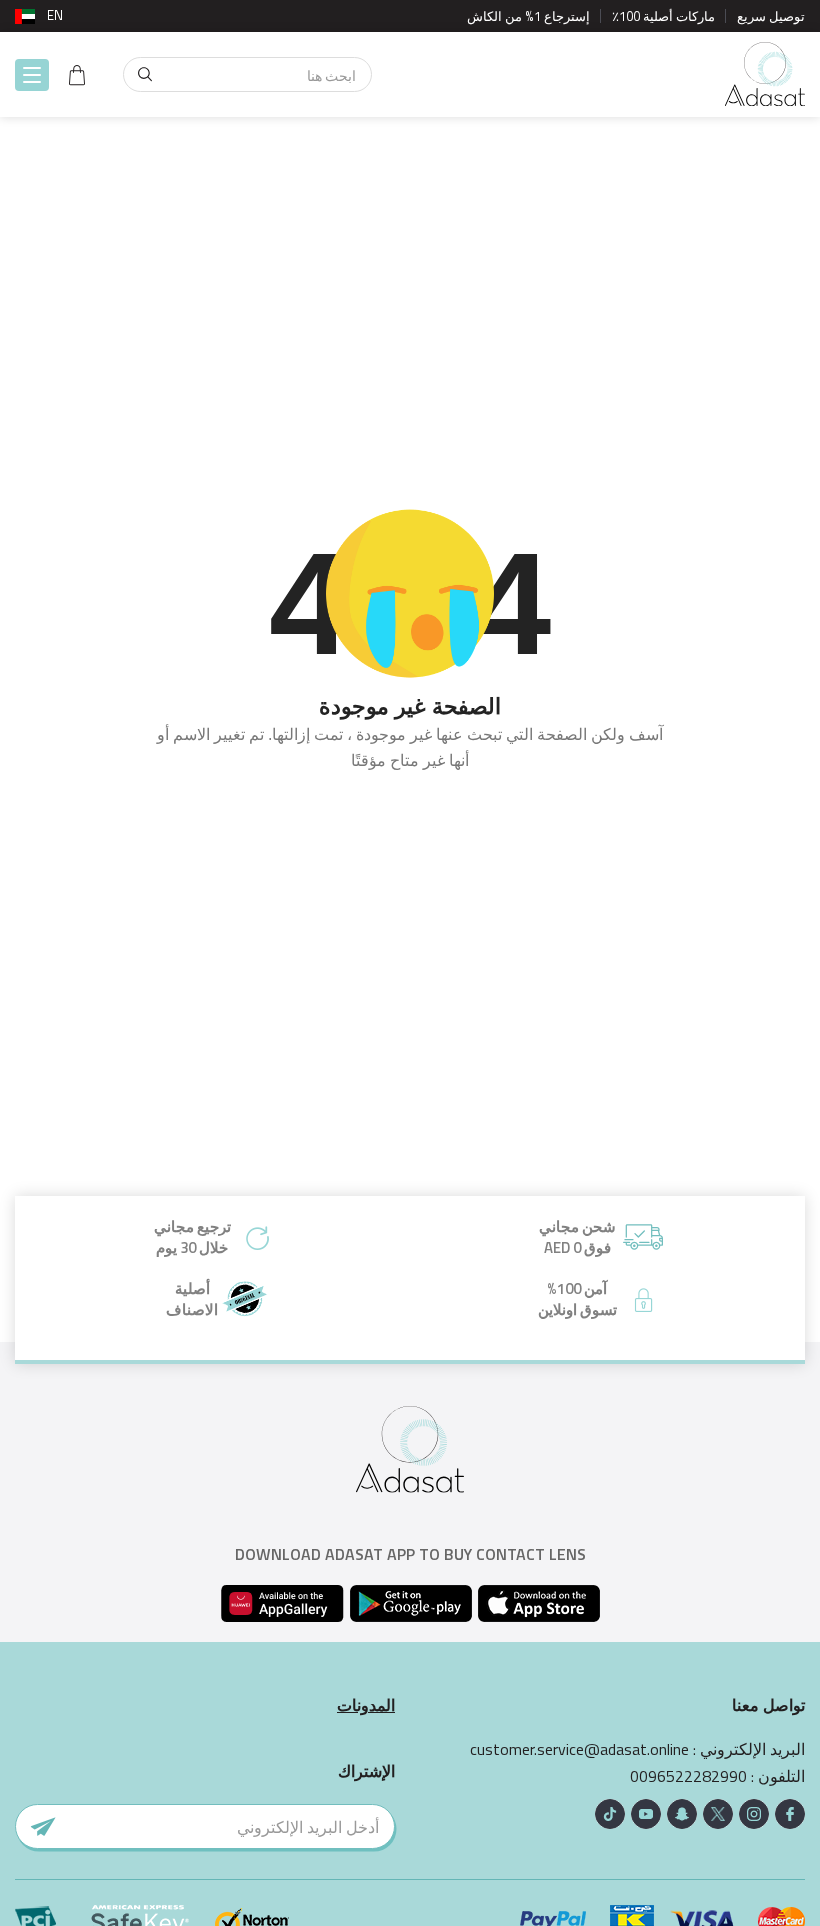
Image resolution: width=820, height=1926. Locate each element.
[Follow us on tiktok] (610, 1814)
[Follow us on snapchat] (682, 1814)
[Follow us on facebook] (790, 1814)
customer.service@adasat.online (579, 1749)
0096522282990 (688, 1776)
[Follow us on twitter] (718, 1814)
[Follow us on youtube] (646, 1814)
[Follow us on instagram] (754, 1814)
